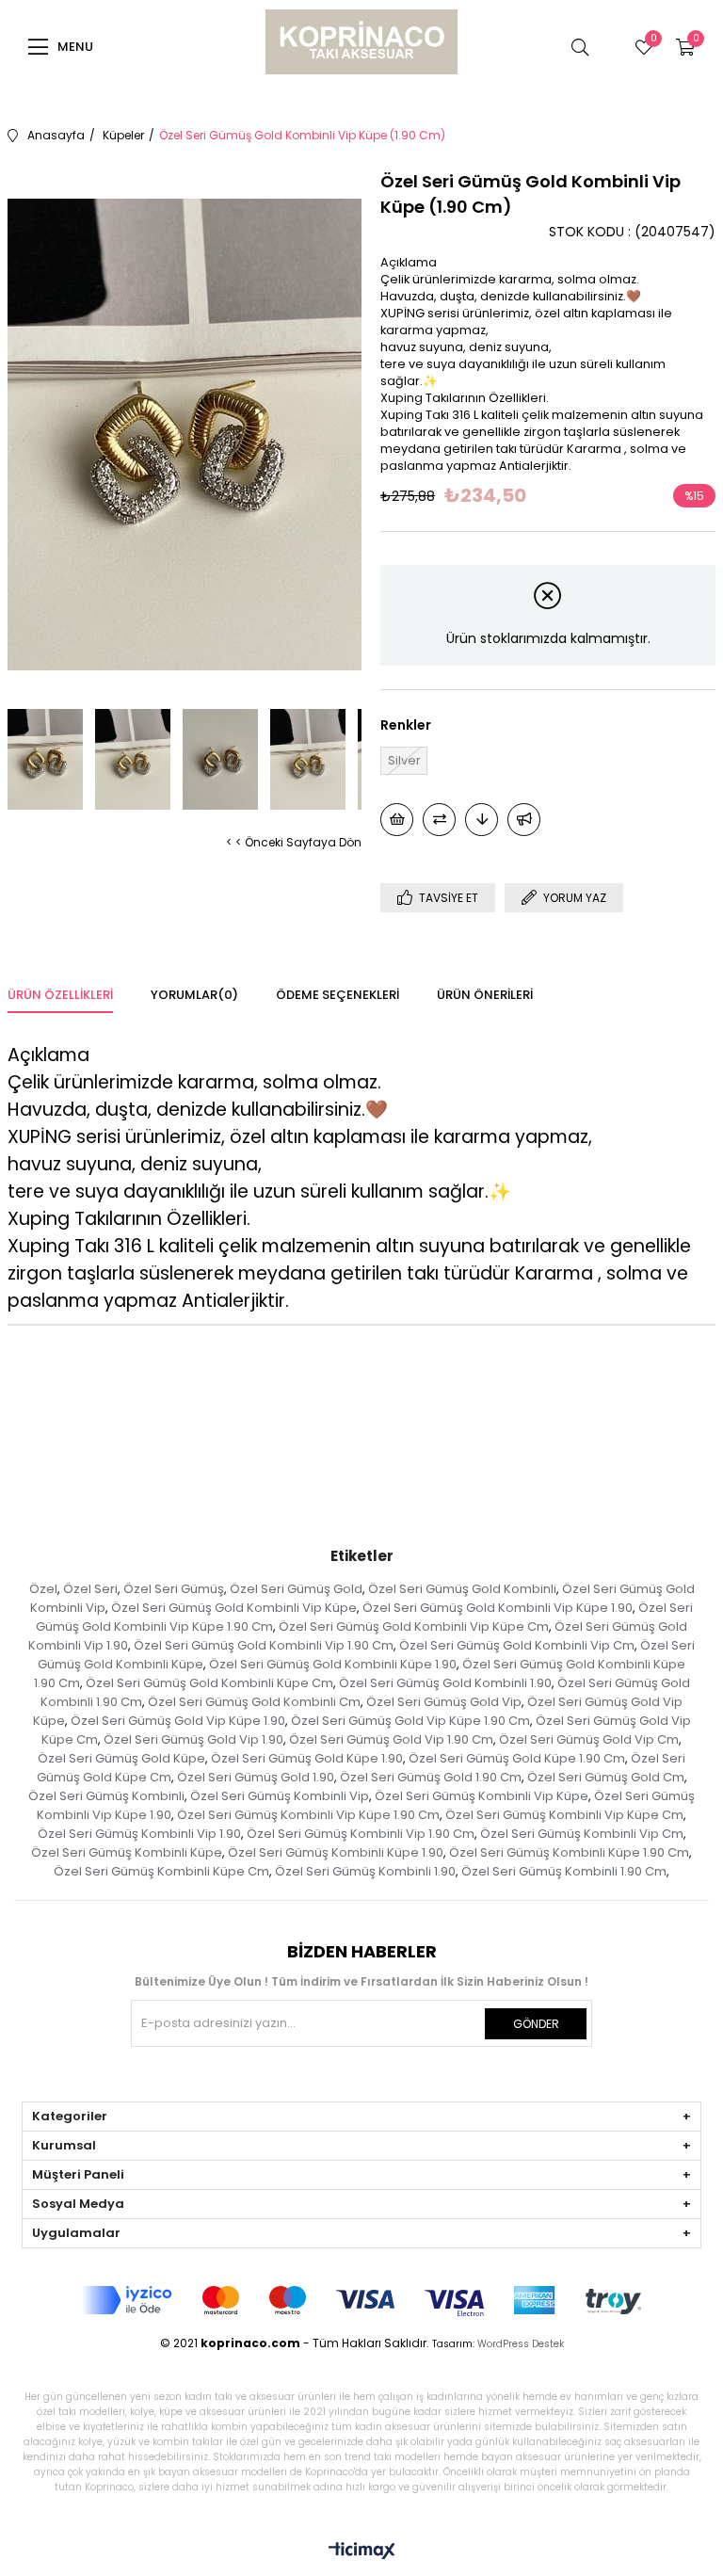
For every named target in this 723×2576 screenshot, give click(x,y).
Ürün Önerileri (485, 995)
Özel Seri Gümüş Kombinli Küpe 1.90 (336, 1852)
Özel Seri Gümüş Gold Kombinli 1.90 (445, 1683)
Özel (43, 1589)
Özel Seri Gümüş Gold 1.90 (256, 1777)
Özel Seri (90, 1589)
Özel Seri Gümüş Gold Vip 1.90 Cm (391, 1739)
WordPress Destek (521, 2344)
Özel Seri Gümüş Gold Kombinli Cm (254, 1702)
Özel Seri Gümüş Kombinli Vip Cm (582, 1834)
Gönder (536, 2024)
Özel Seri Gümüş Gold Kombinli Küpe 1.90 (333, 1664)
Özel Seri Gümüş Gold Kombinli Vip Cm (517, 1645)
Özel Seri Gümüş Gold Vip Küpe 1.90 (178, 1721)
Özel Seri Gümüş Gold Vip (444, 1702)
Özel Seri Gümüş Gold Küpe (121, 1758)
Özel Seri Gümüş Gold (296, 1589)
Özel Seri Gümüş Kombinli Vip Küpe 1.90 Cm (308, 1815)
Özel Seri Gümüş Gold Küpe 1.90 (307, 1758)
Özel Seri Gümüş (174, 1589)
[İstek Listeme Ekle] (397, 820)
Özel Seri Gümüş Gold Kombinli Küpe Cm (209, 1683)
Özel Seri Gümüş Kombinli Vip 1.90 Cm (361, 1834)
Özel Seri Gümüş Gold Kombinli (462, 1589)
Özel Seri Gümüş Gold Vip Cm (589, 1739)
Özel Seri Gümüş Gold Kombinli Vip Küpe (234, 1608)
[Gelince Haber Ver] (524, 820)
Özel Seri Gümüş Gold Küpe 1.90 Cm (517, 1758)
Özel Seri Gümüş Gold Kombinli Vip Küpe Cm (414, 1626)
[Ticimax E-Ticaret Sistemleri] (362, 2552)
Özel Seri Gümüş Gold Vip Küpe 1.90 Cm (410, 1721)
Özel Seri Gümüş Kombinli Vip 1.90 (139, 1834)
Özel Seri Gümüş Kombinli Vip (280, 1796)
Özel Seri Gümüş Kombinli (106, 1796)
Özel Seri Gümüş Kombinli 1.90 (365, 1871)
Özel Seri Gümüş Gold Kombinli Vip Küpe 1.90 (498, 1608)
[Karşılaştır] (439, 820)
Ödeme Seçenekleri (337, 995)
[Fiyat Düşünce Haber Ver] (482, 820)
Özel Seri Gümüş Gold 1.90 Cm (431, 1777)
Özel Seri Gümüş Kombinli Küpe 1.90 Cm (569, 1852)
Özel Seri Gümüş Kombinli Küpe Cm (161, 1871)
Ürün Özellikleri (60, 995)
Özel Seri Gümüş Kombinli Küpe (127, 1852)
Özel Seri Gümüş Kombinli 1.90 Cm (564, 1871)
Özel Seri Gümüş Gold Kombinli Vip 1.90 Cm (264, 1645)
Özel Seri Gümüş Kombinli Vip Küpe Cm (564, 1815)
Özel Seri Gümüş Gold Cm (606, 1777)
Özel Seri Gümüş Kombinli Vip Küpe (482, 1796)
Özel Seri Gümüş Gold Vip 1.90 (193, 1739)
